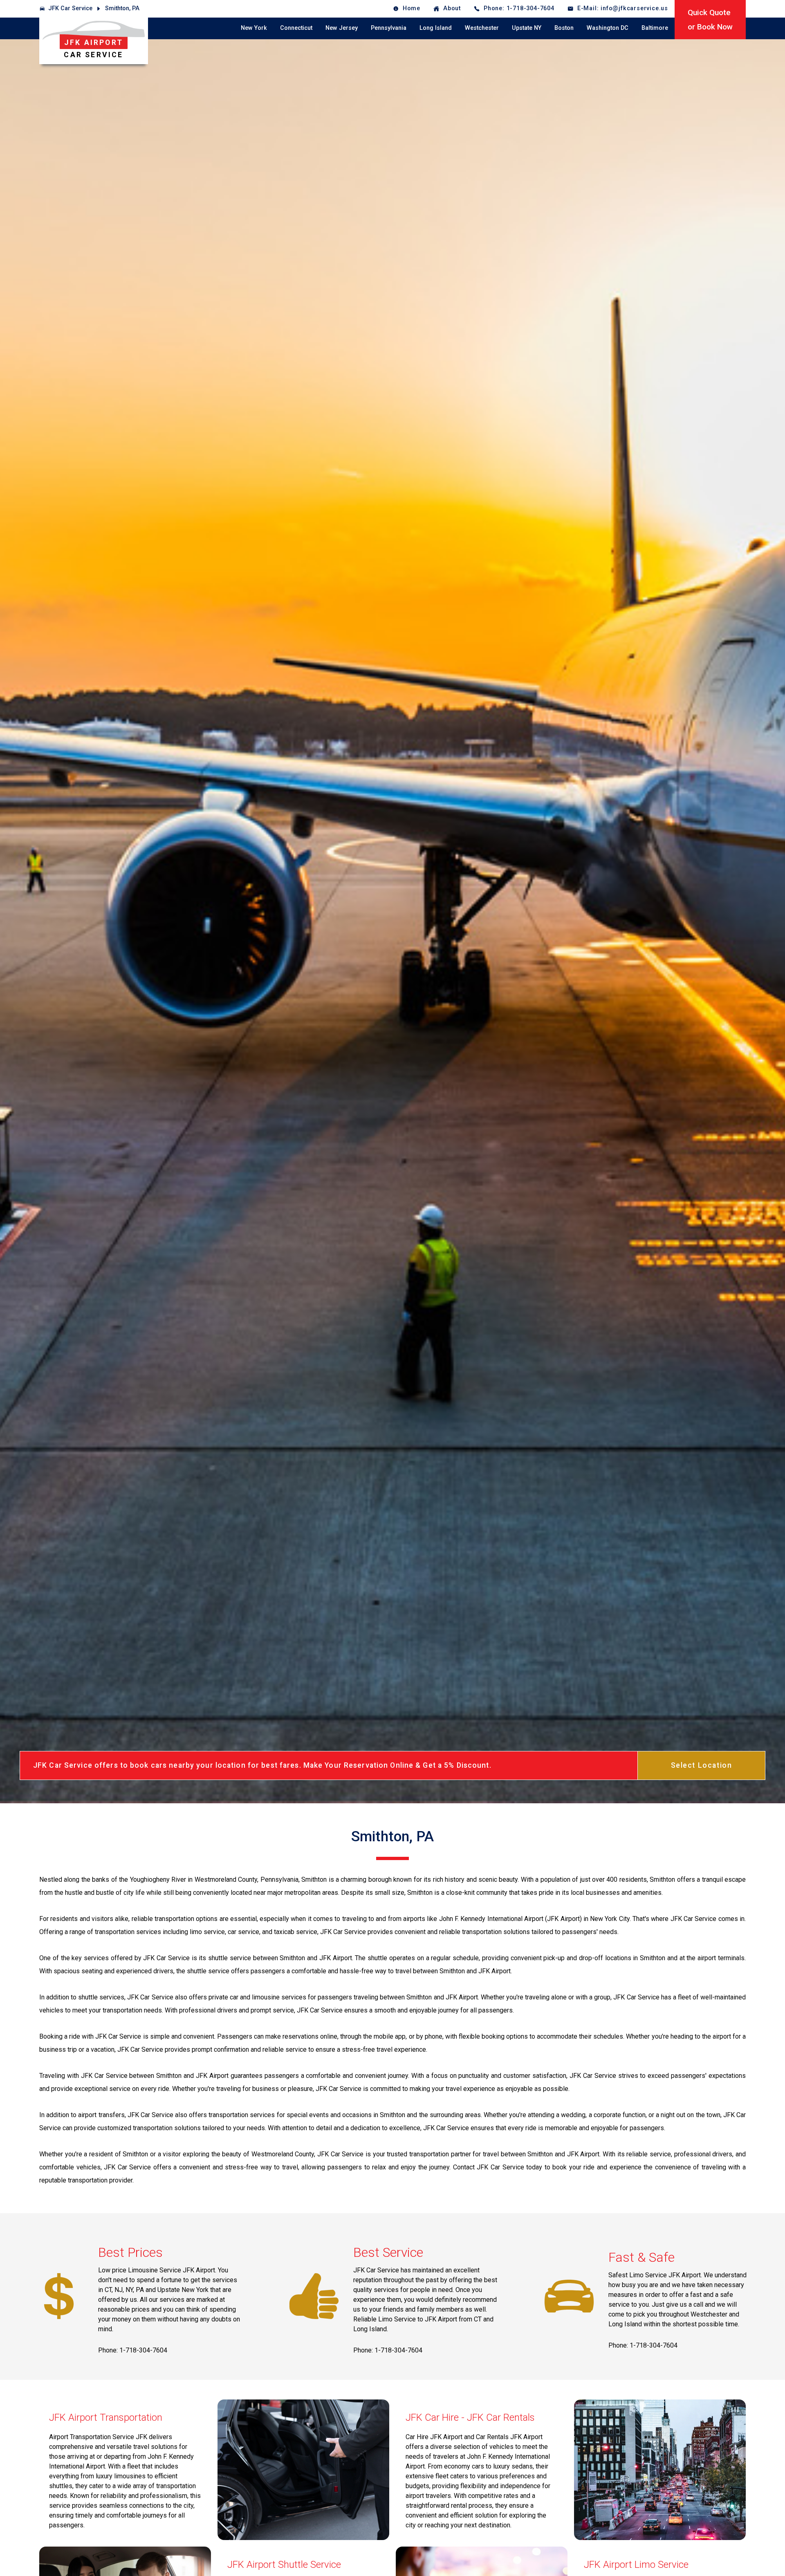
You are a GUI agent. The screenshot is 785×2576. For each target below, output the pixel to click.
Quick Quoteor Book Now (710, 20)
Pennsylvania (389, 28)
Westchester (482, 28)
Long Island (436, 28)
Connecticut (296, 28)
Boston (564, 28)
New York (254, 28)
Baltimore (655, 28)
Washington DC (608, 28)
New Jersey (342, 28)
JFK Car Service (70, 8)
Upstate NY (527, 28)
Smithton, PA (122, 8)
